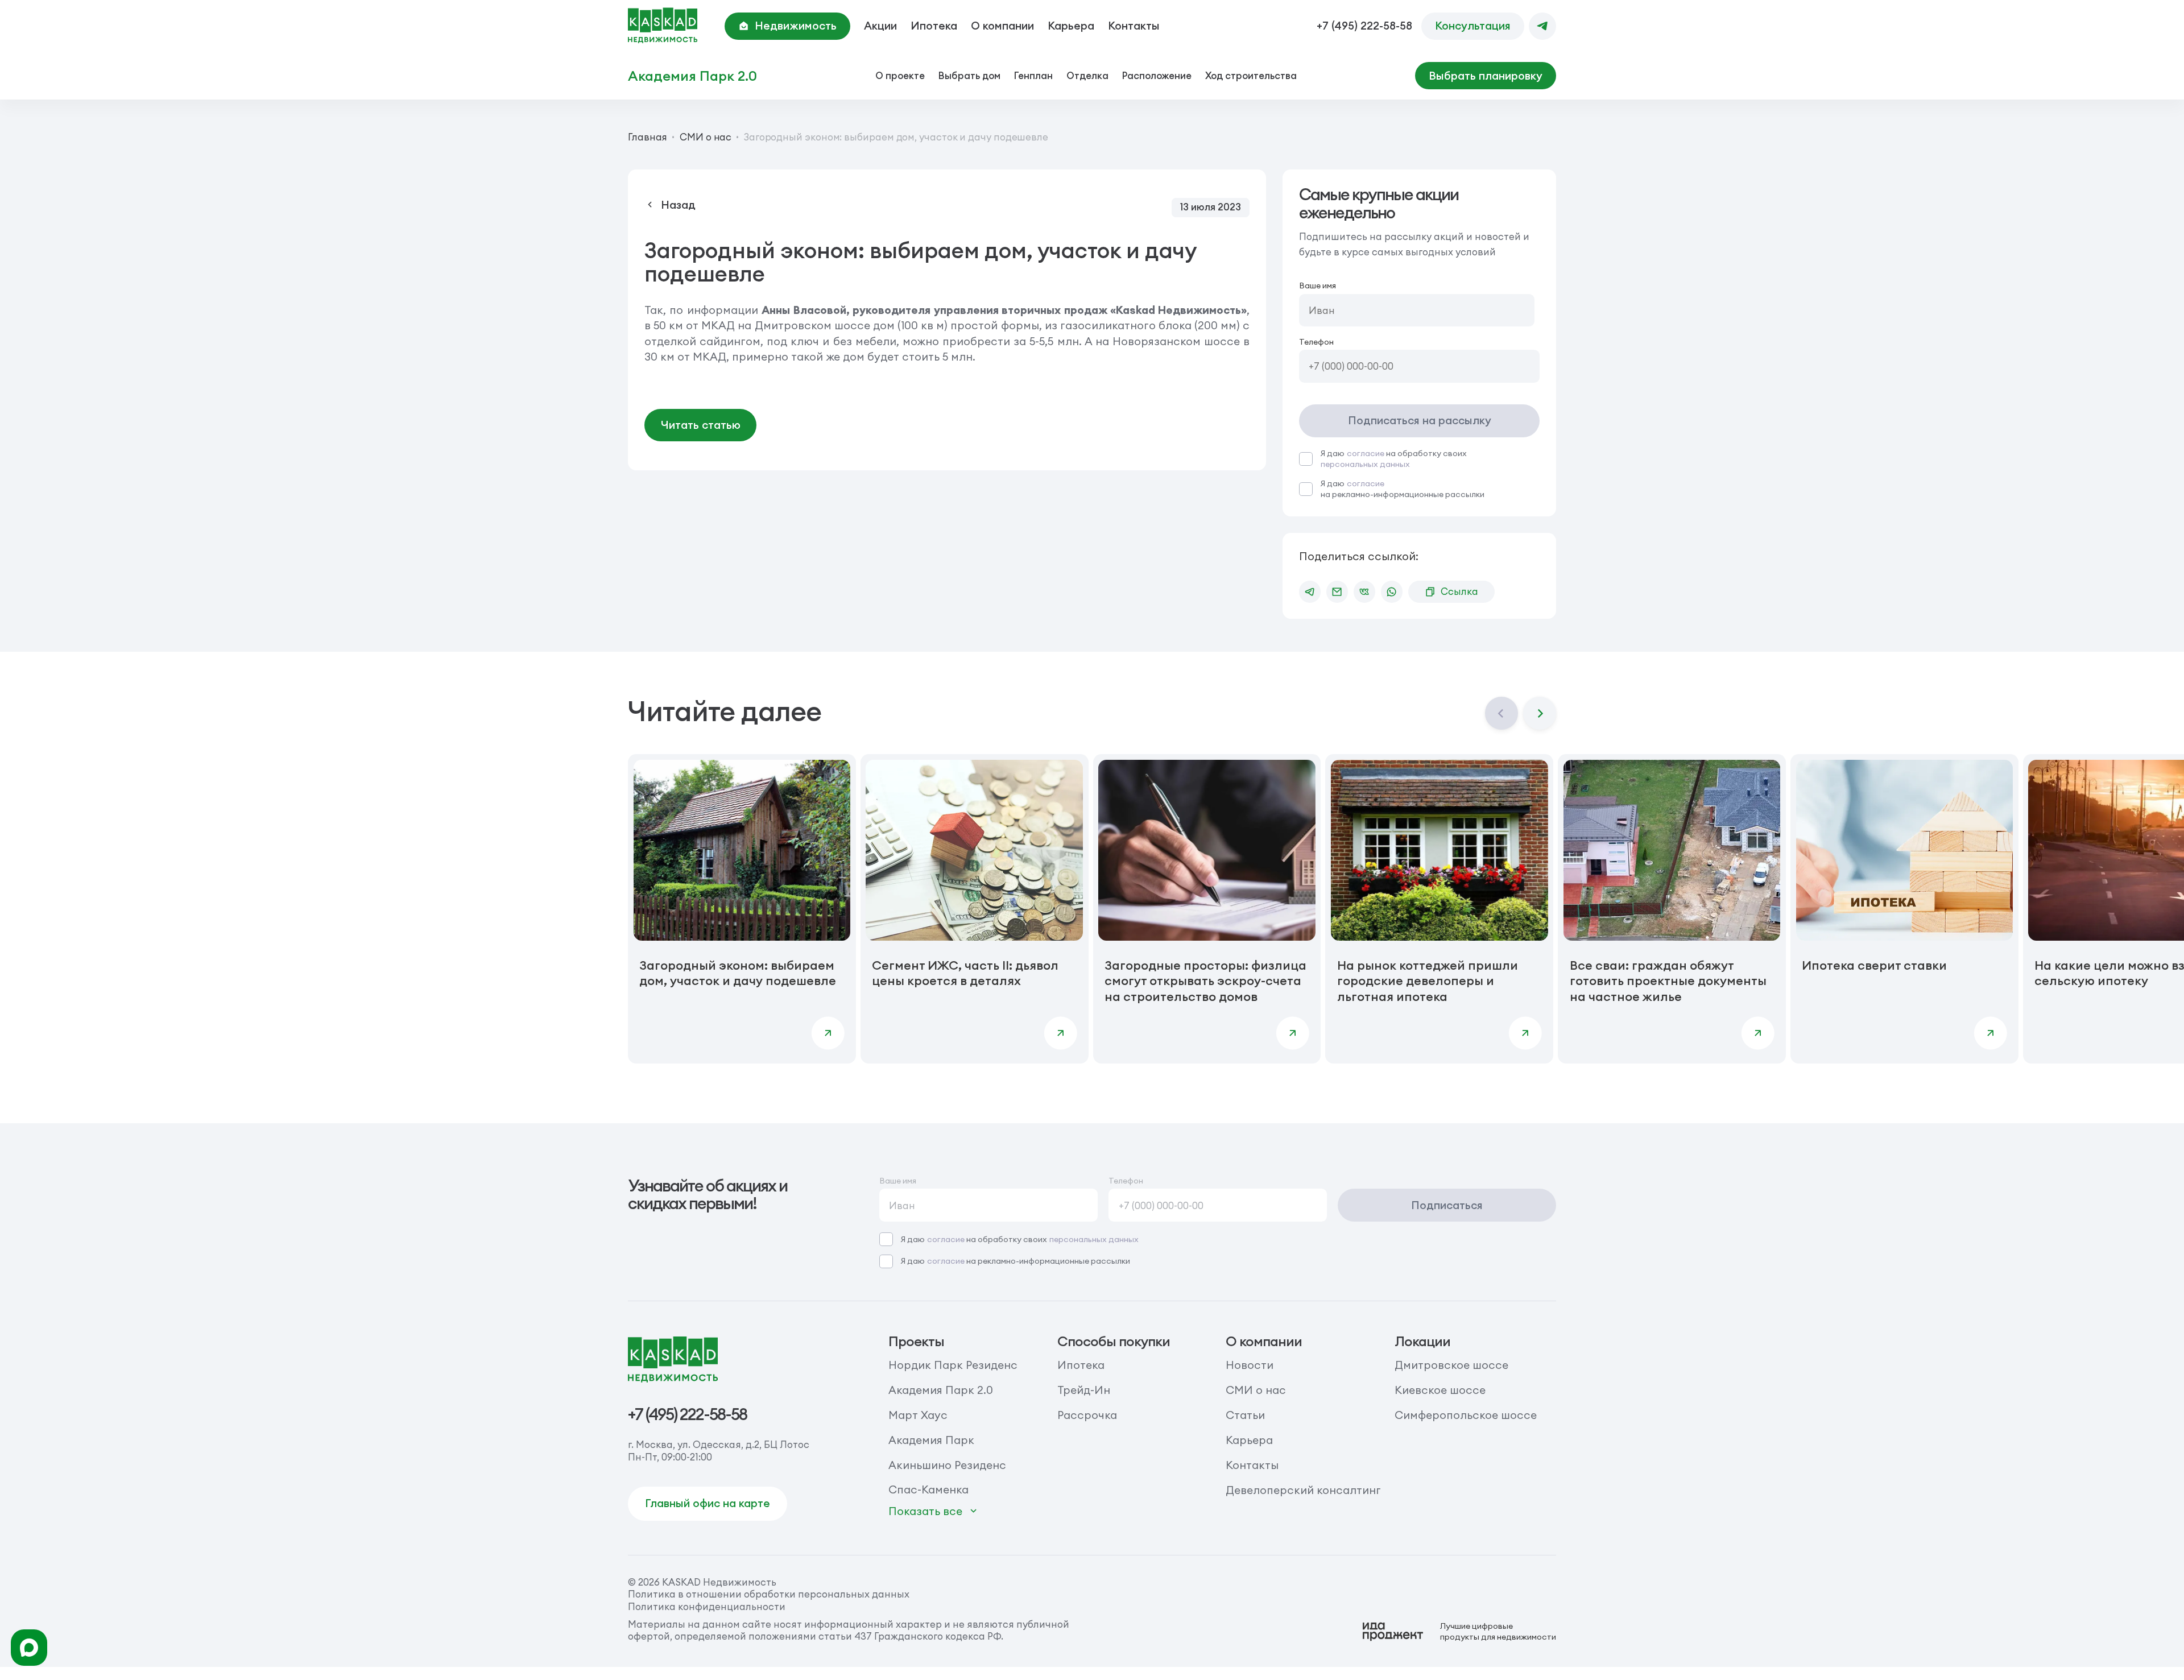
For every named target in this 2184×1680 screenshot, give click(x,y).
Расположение (1157, 75)
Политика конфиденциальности (707, 1606)
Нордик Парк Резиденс (953, 1365)
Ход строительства (1251, 75)
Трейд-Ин (1084, 1390)
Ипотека (934, 26)
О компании (1002, 26)
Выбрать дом (969, 75)
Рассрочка (1087, 1415)
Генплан (1033, 75)
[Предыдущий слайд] (1501, 713)
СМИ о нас (706, 137)
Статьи (1245, 1415)
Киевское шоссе (1440, 1390)
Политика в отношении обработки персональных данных (769, 1594)
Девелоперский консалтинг (1303, 1490)
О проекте (900, 75)
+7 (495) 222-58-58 (1364, 26)
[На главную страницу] (663, 26)
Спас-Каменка (928, 1489)
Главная (648, 137)
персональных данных (1365, 464)
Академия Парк (931, 1440)
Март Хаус (918, 1415)
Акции (880, 26)
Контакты (1134, 26)
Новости (1250, 1365)
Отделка (1087, 75)
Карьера (1071, 26)
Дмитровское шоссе (1451, 1365)
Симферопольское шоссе (1466, 1415)
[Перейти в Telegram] (1542, 26)
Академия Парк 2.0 (692, 76)
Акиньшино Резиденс (947, 1465)
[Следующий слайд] (1540, 713)
